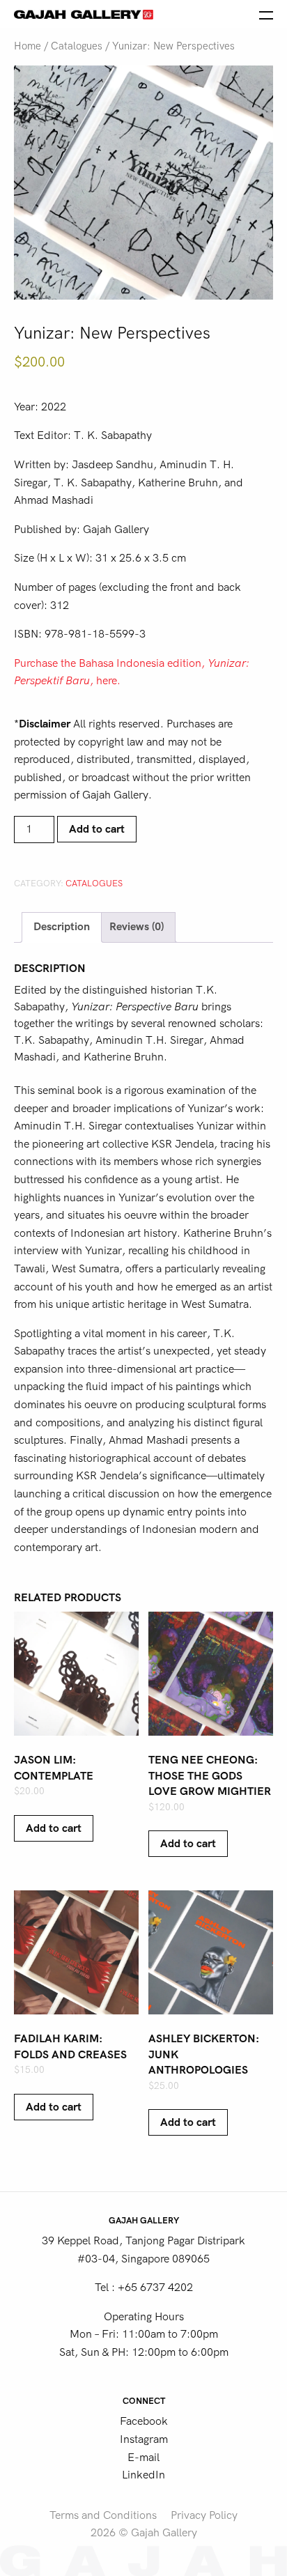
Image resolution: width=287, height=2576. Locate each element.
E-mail (143, 2458)
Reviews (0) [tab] (137, 927)
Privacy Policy (204, 2515)
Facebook (144, 2421)
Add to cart (97, 829)
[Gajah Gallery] (84, 14)
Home (28, 46)
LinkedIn (143, 2475)
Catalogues (77, 46)
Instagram (144, 2439)
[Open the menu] (266, 14)
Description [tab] (62, 927)
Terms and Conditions (103, 2515)
